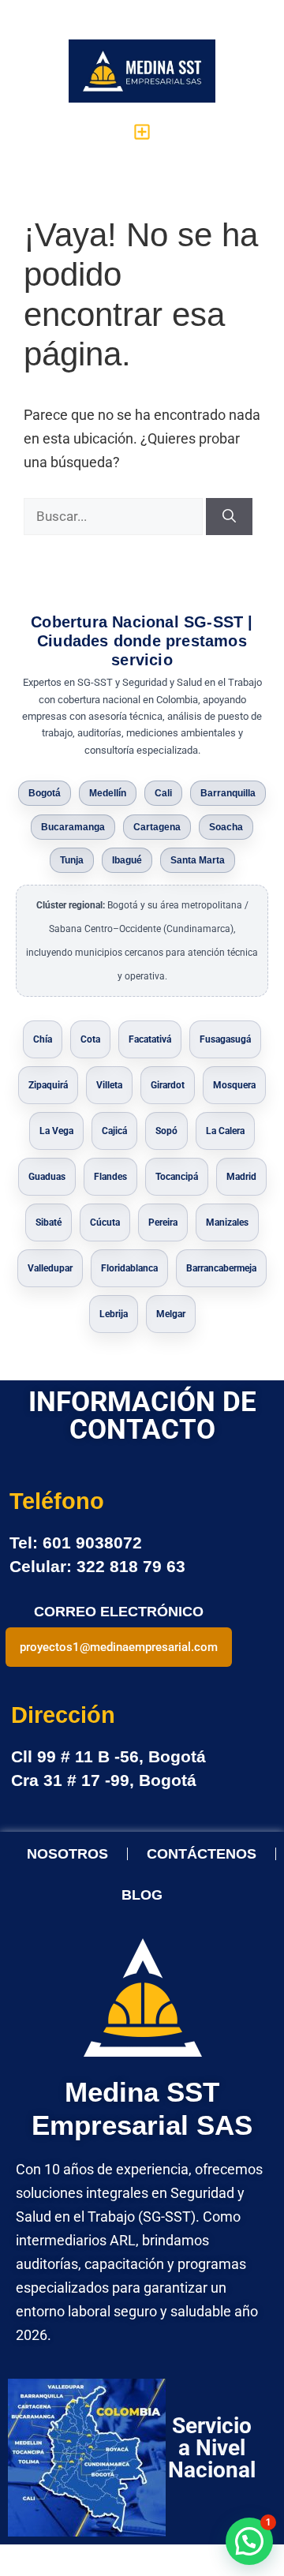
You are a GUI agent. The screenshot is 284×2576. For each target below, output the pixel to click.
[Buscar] (229, 517)
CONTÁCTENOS (202, 1854)
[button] (142, 131)
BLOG (142, 1895)
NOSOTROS (67, 1854)
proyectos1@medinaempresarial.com (119, 1647)
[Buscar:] (115, 516)
